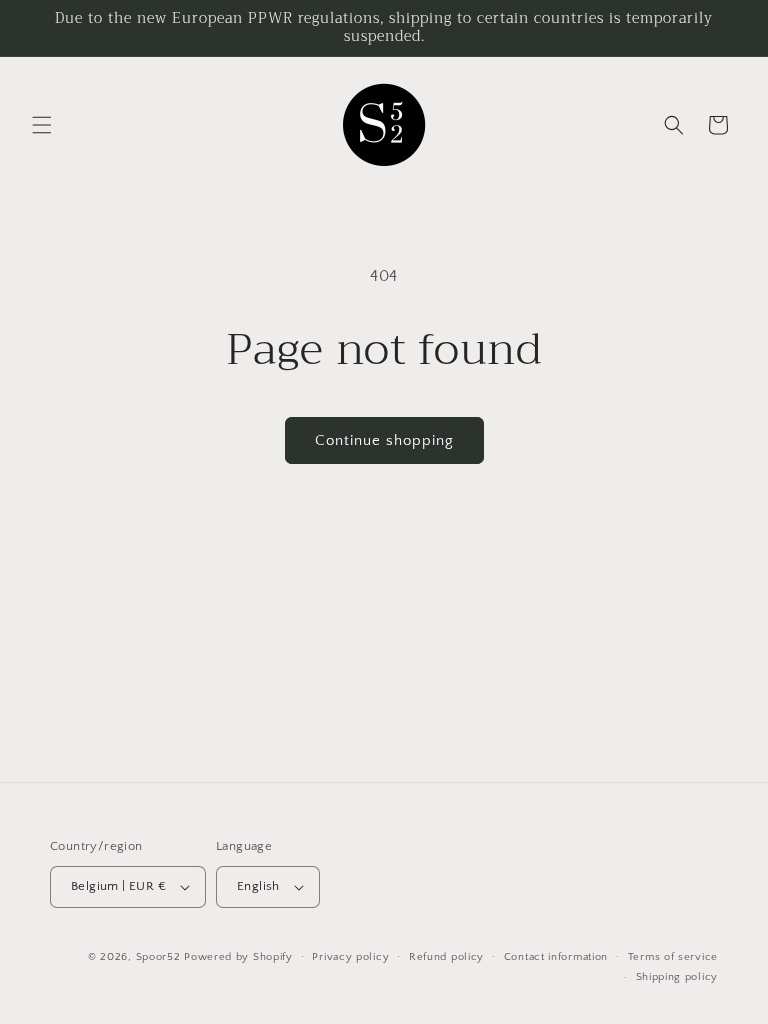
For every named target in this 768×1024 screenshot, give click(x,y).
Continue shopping (384, 440)
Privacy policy (350, 957)
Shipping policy (677, 977)
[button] (42, 125)
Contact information (556, 957)
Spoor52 (158, 957)
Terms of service (673, 957)
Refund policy (446, 957)
